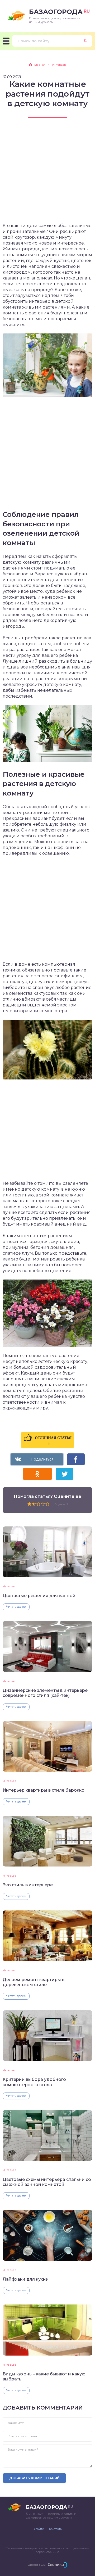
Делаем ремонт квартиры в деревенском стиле (34, 1982)
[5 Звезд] (47, 1504)
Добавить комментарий (34, 2478)
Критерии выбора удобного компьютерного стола (34, 2082)
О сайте (38, 2529)
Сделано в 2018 (37, 2565)
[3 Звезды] (38, 1504)
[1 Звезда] (29, 1504)
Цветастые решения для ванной (39, 1596)
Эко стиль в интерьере (28, 1885)
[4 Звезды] (43, 1504)
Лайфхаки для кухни (26, 2279)
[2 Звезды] (34, 1504)
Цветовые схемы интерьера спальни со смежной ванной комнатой (47, 2182)
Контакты (56, 2529)
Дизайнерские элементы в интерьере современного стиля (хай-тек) (45, 1693)
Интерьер (9, 1586)
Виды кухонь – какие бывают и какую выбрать (44, 2376)
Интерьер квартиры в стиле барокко (44, 1790)
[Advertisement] (47, 175)
